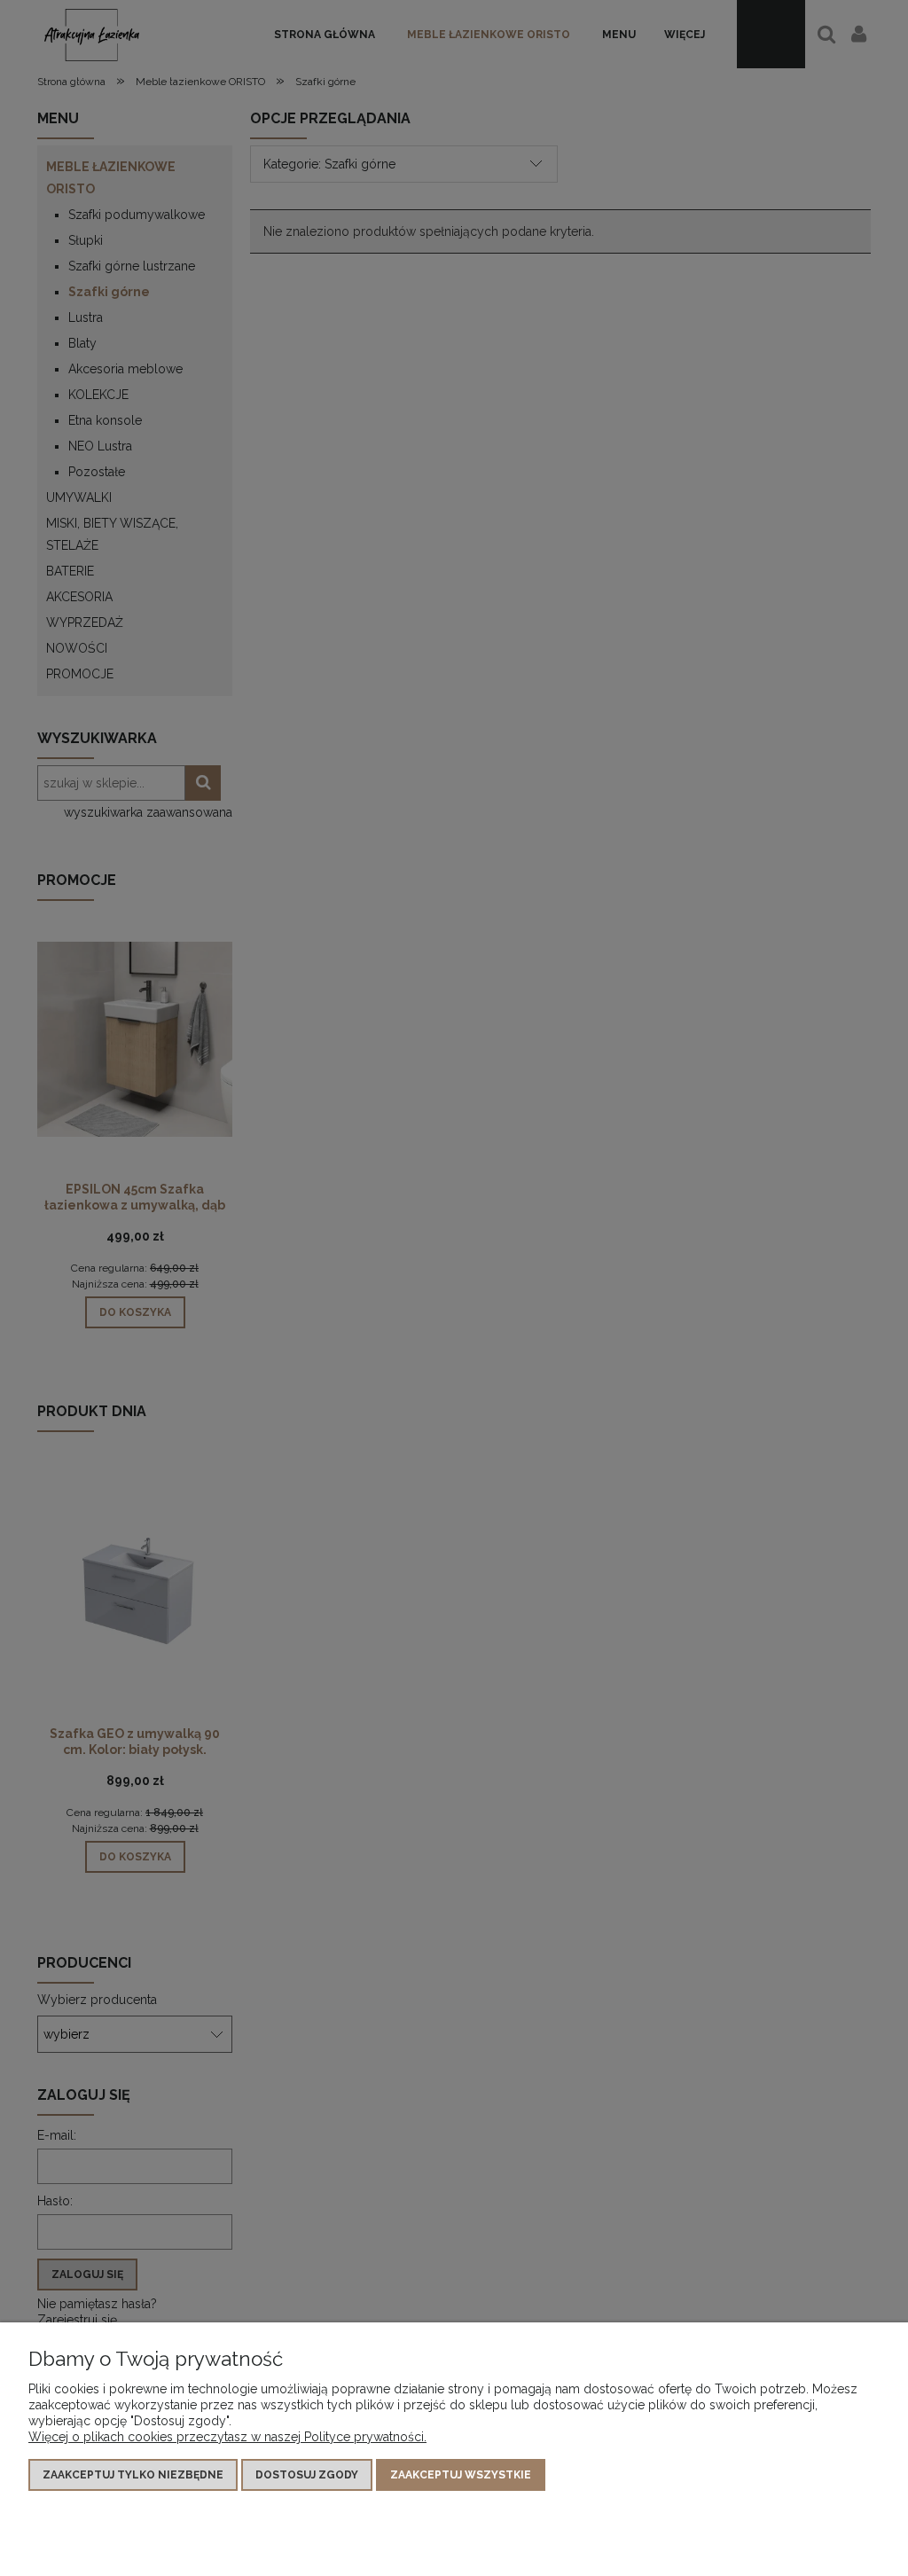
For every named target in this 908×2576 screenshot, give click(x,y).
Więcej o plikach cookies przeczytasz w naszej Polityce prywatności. (227, 2437)
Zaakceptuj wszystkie (461, 2475)
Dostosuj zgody (307, 2475)
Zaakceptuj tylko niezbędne (133, 2475)
